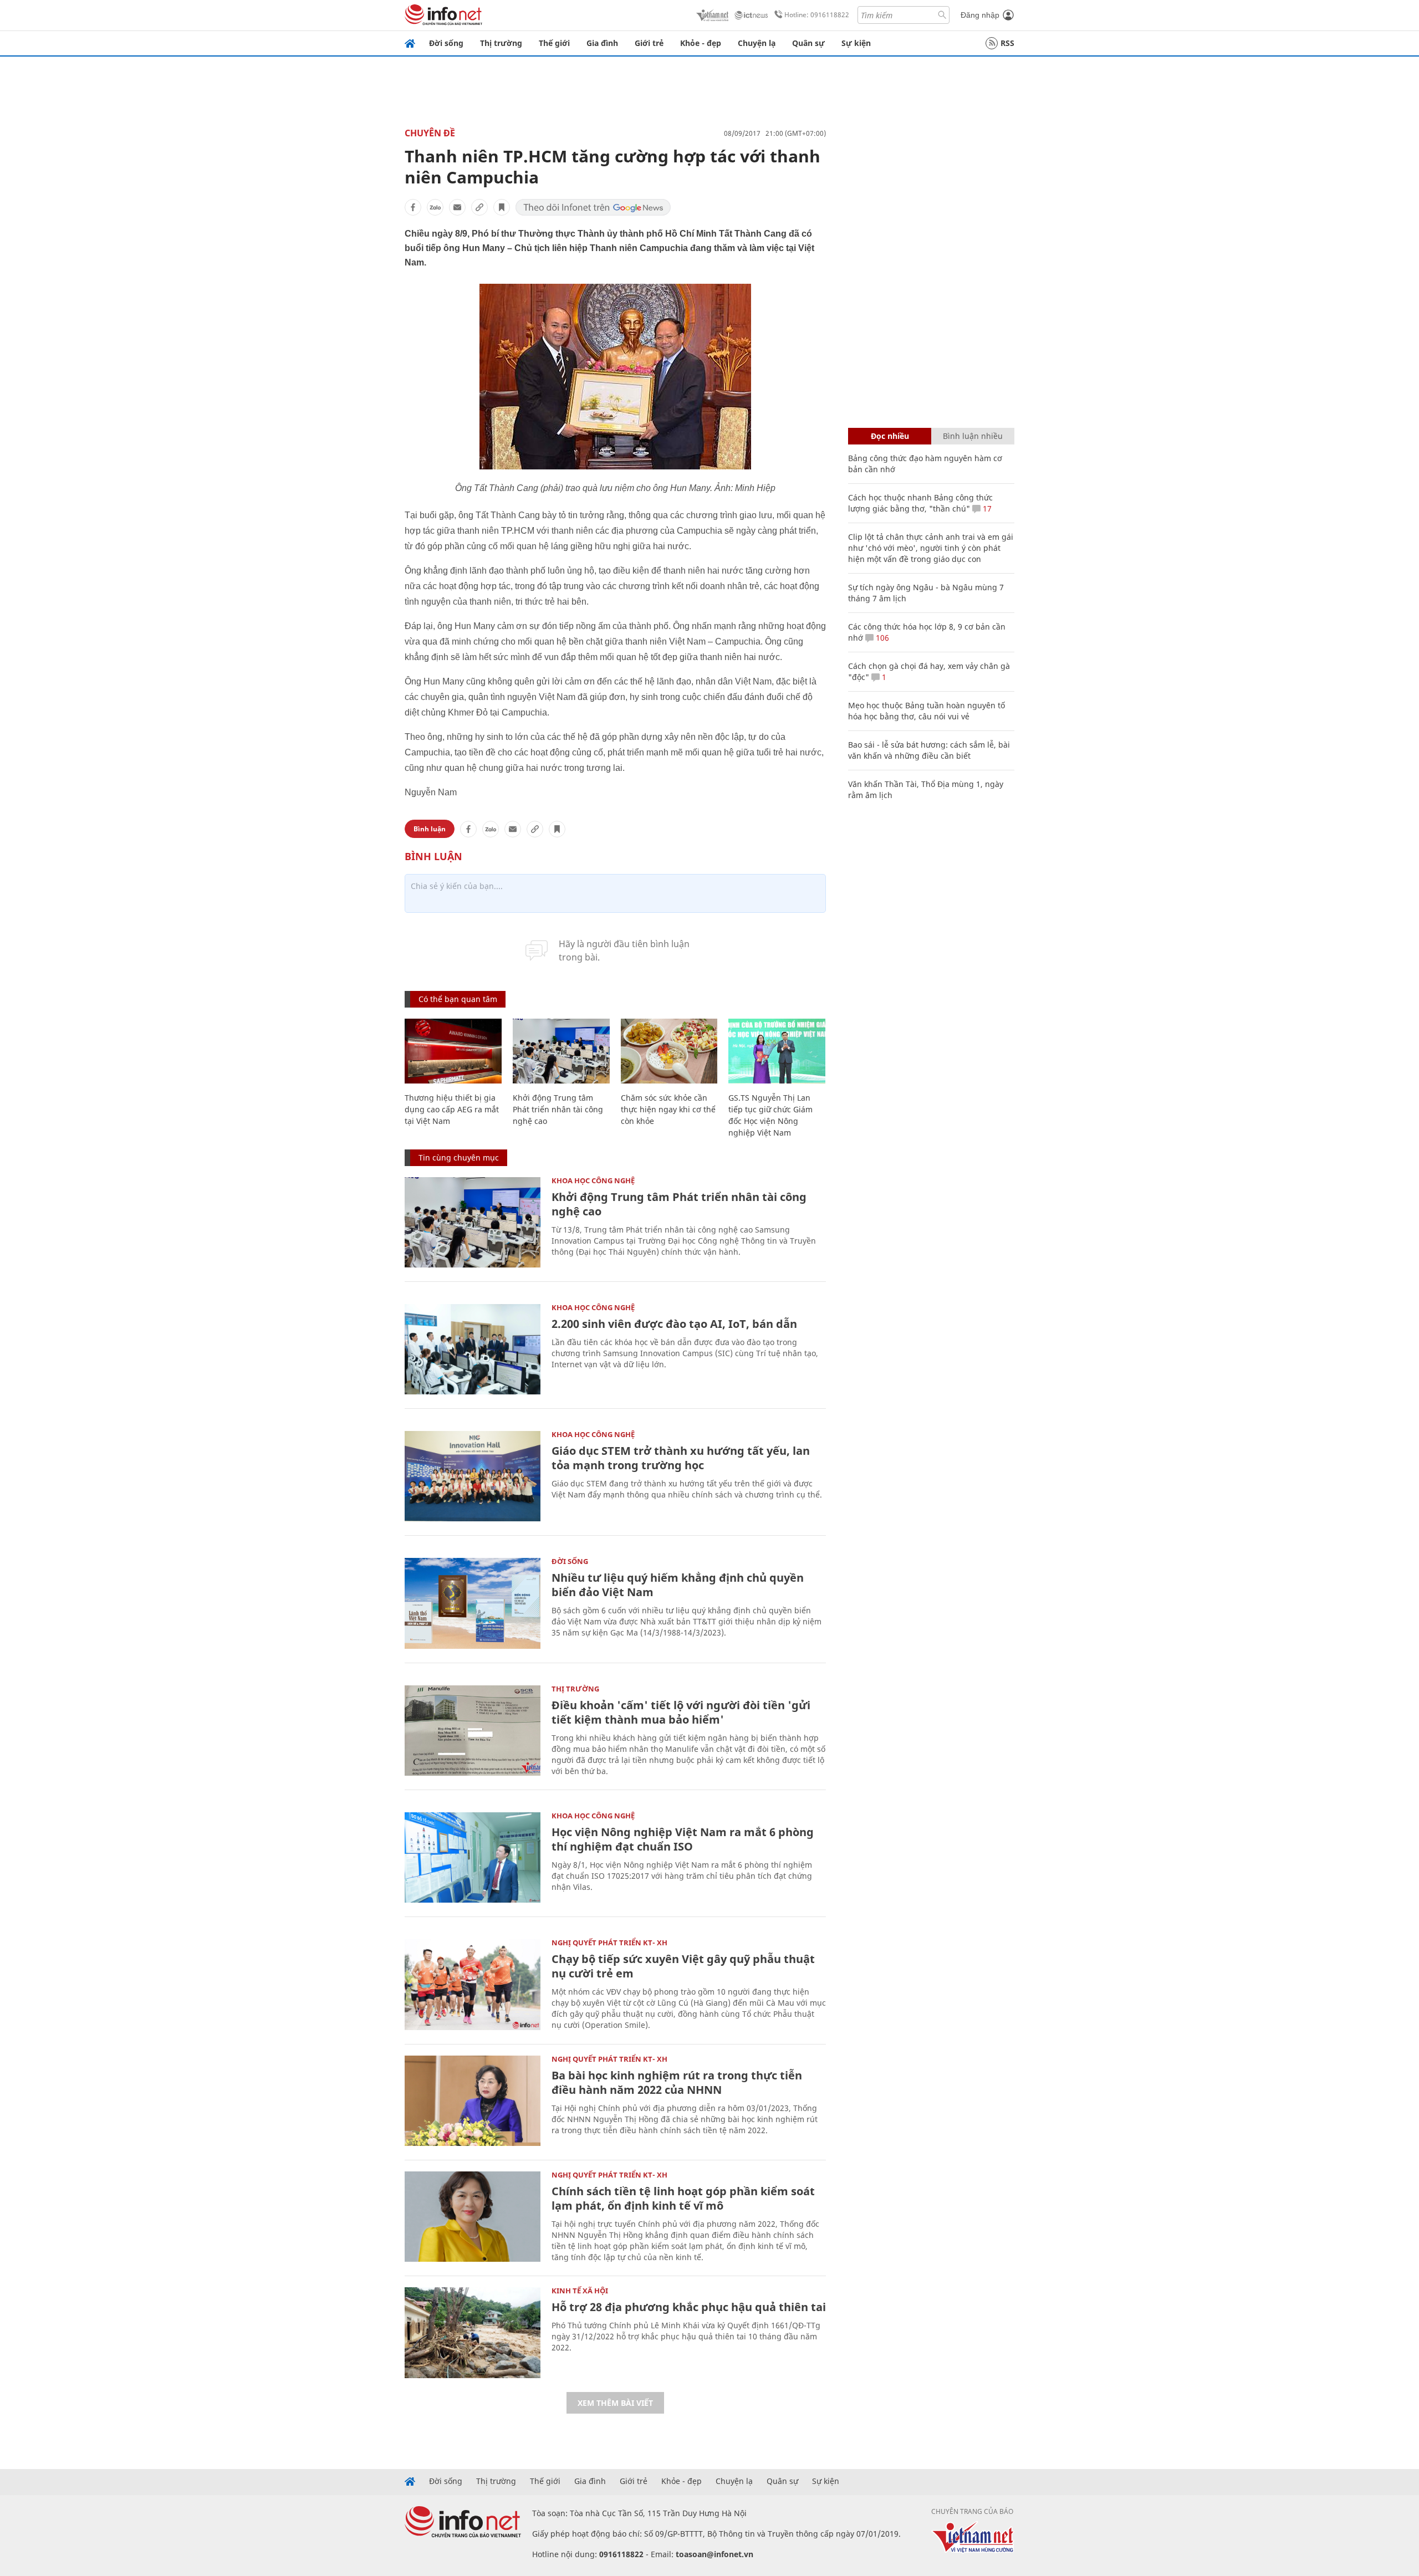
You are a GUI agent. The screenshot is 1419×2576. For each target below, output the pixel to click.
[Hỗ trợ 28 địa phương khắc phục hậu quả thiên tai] (473, 2332)
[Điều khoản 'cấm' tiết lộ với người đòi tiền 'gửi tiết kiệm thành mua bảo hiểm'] (473, 1731)
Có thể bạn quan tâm (458, 999)
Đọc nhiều (890, 436)
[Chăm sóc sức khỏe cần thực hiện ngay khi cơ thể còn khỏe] (669, 1051)
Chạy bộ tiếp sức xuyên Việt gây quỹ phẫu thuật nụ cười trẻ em (683, 1966)
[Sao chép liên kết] (479, 207)
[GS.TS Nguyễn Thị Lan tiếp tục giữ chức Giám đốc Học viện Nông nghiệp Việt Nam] (777, 1051)
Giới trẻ (649, 43)
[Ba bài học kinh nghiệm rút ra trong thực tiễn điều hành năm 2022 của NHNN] (473, 2101)
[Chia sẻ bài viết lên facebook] (413, 207)
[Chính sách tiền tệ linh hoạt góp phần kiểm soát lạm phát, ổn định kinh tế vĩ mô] (473, 2217)
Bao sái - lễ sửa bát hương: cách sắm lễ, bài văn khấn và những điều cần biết (929, 750)
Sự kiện (856, 43)
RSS (1007, 43)
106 (881, 638)
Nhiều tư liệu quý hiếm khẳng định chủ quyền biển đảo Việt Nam (678, 1585)
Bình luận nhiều (973, 436)
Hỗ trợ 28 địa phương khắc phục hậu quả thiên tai (689, 2307)
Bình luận (430, 829)
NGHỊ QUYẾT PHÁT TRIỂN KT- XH (609, 1943)
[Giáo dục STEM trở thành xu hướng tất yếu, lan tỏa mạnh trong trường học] (473, 1476)
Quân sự (808, 43)
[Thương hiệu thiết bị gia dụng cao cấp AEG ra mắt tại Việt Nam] (453, 1051)
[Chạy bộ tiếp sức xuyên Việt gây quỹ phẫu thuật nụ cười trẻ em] (473, 1984)
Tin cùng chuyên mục (459, 1157)
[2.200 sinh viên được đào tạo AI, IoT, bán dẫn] (473, 1349)
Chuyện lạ (757, 43)
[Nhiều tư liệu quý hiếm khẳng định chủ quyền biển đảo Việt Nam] (473, 1603)
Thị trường (501, 43)
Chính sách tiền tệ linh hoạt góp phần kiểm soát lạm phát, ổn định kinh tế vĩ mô (683, 2198)
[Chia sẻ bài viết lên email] (457, 207)
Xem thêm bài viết (615, 2403)
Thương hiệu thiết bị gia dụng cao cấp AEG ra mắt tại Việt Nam (452, 1109)
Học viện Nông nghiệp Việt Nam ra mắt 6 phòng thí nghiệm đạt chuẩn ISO (683, 1839)
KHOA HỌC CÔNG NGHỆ (593, 1180)
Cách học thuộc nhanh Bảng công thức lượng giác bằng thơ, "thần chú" (920, 503)
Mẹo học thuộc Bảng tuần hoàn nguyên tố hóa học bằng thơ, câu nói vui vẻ (927, 711)
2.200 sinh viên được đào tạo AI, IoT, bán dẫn (674, 1324)
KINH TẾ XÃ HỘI (580, 2291)
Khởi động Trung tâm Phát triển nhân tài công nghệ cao (558, 1109)
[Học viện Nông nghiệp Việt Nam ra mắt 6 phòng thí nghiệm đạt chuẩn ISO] (473, 1857)
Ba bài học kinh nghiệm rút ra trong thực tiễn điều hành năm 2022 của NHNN (677, 2082)
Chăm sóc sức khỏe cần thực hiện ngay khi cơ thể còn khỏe (668, 1109)
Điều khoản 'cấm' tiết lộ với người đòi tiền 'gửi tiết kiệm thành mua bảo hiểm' (681, 1712)
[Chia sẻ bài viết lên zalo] (435, 207)
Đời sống (446, 43)
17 (986, 508)
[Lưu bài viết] (502, 207)
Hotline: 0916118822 (817, 15)
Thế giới (554, 43)
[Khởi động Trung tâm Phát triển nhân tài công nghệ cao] (561, 1051)
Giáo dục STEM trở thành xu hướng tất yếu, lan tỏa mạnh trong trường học (681, 1458)
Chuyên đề (430, 133)
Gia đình (602, 43)
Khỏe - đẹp (701, 43)
